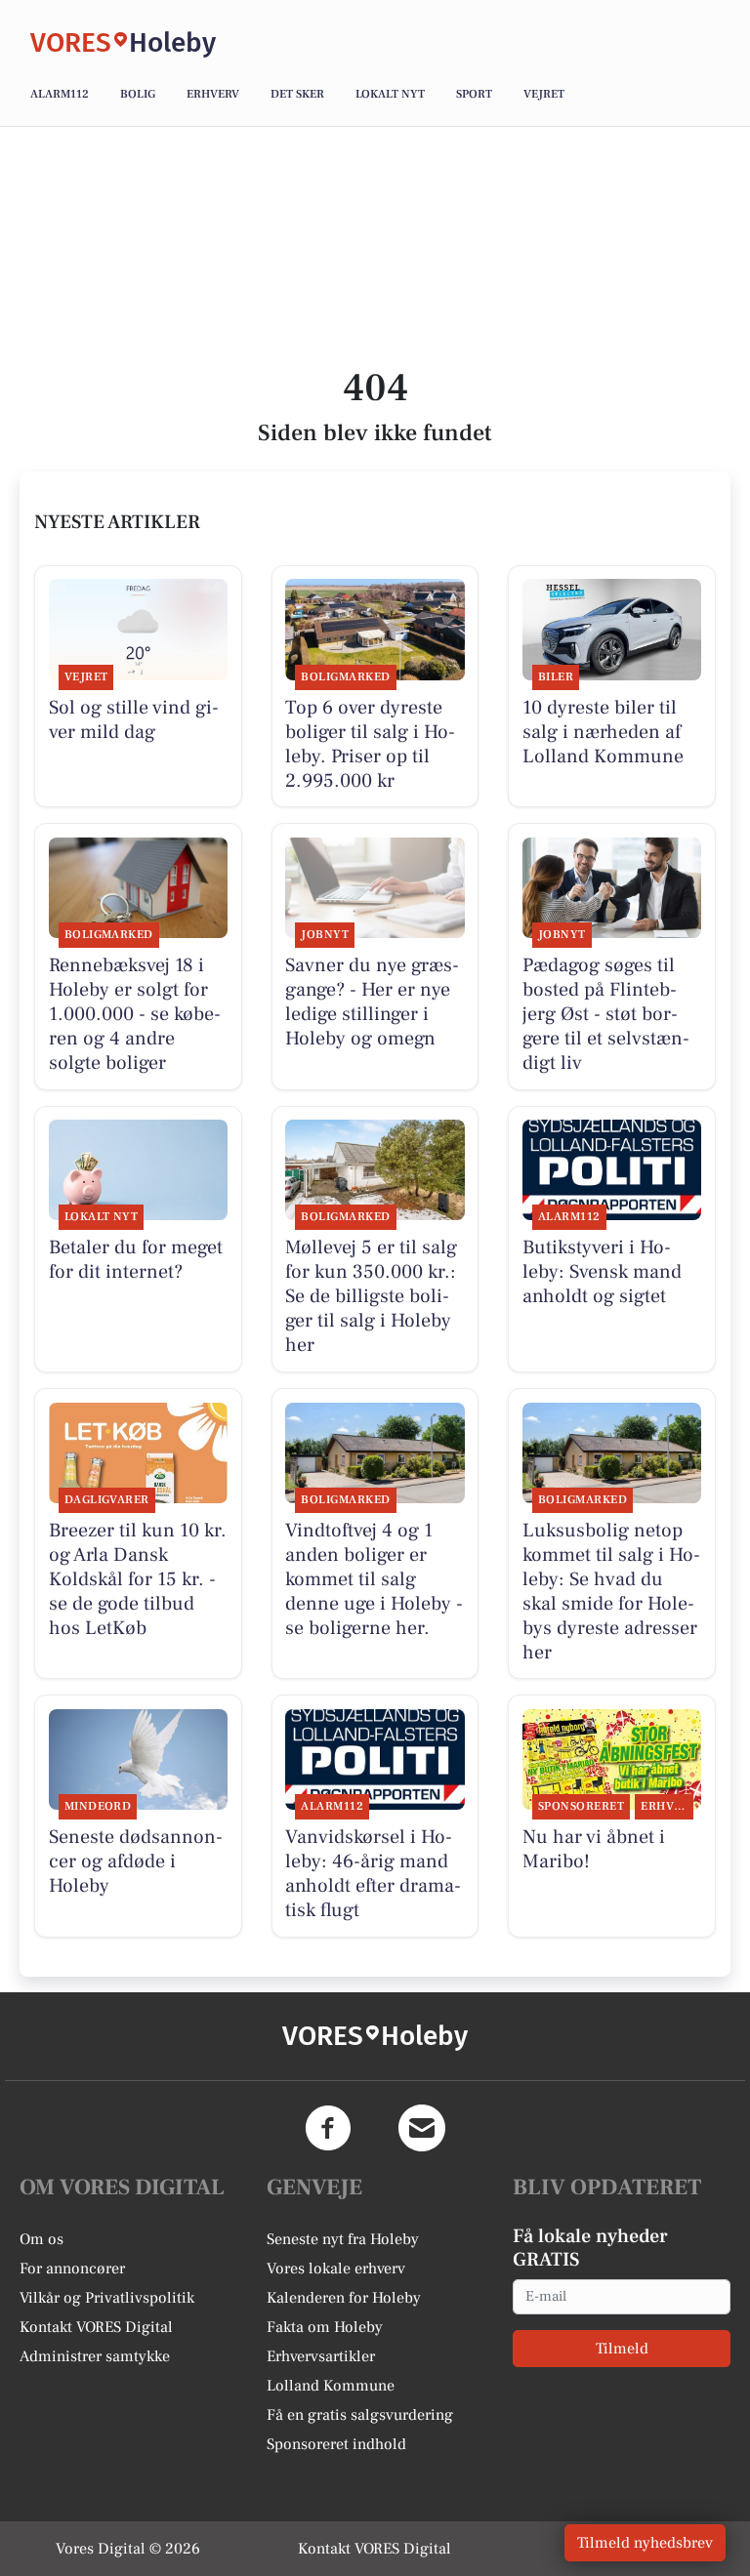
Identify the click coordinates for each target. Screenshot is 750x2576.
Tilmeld (622, 2349)
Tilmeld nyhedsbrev (645, 2543)
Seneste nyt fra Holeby (343, 2239)
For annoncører (72, 2269)
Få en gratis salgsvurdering (360, 2415)
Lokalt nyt (390, 94)
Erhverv (213, 94)
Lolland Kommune (331, 2386)
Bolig (138, 94)
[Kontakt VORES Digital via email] (422, 2128)
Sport (474, 94)
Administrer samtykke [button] (95, 2356)
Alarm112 (60, 94)
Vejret (544, 94)
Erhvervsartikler (321, 2356)
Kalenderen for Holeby (344, 2298)
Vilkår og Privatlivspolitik (107, 2298)
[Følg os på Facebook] (328, 2128)
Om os (42, 2239)
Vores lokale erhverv (336, 2269)
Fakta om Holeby (325, 2327)
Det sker (297, 94)
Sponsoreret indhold (336, 2444)
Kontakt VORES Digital (96, 2327)
